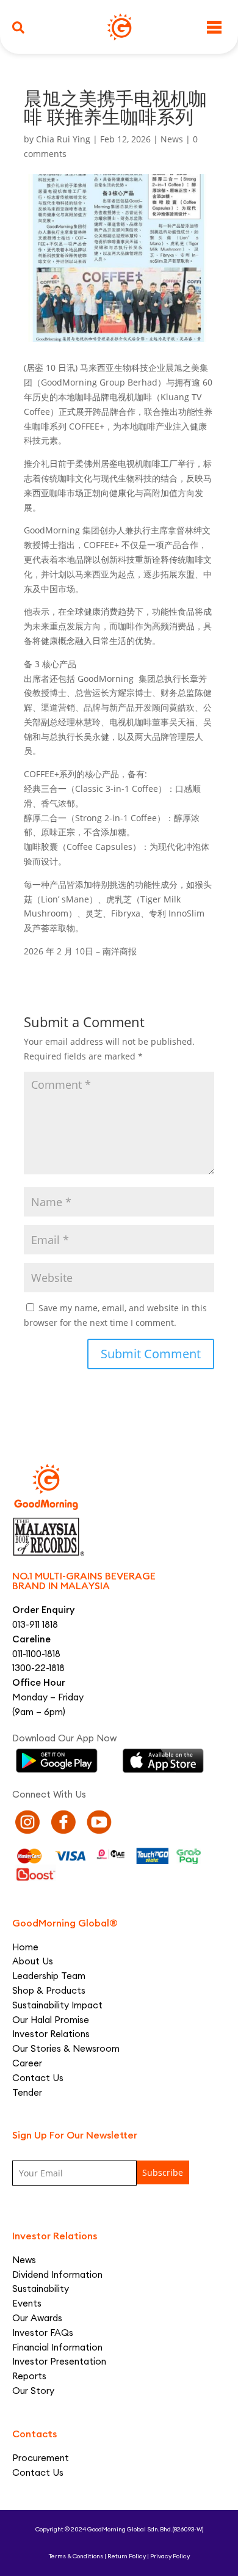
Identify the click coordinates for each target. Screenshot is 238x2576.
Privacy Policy (170, 2556)
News (172, 139)
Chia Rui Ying (63, 139)
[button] (18, 27)
